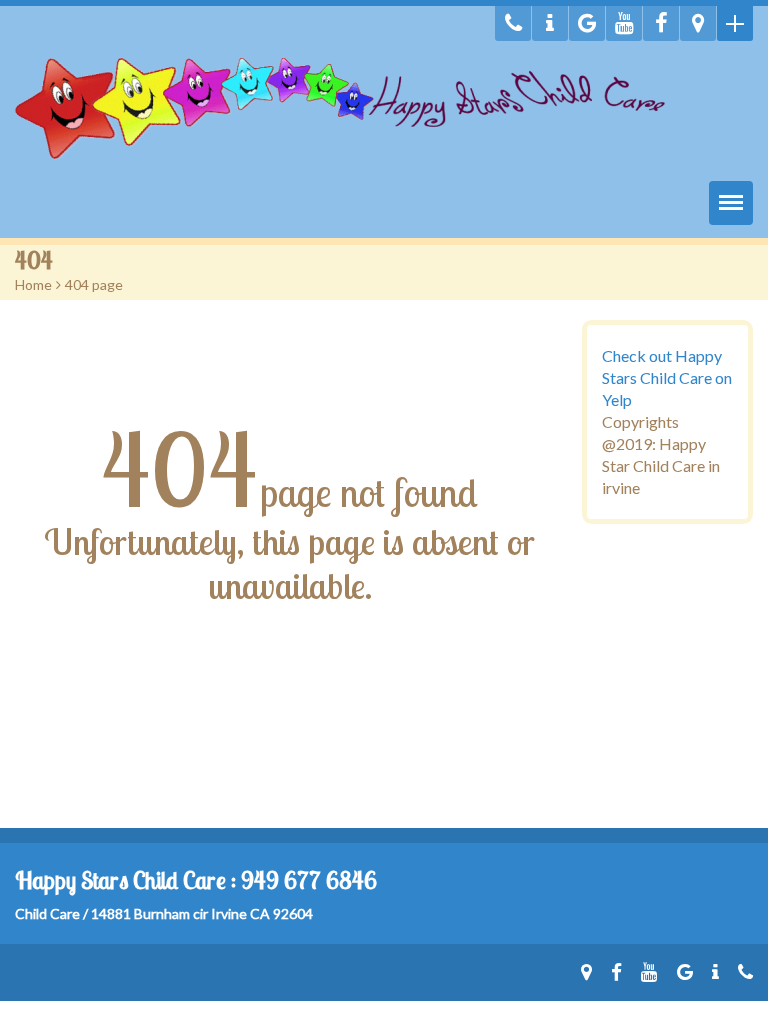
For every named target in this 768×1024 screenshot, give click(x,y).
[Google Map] (698, 23)
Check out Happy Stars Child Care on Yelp (667, 377)
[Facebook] (661, 23)
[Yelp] (550, 23)
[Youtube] (624, 23)
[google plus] (587, 23)
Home (33, 284)
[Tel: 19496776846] (513, 23)
